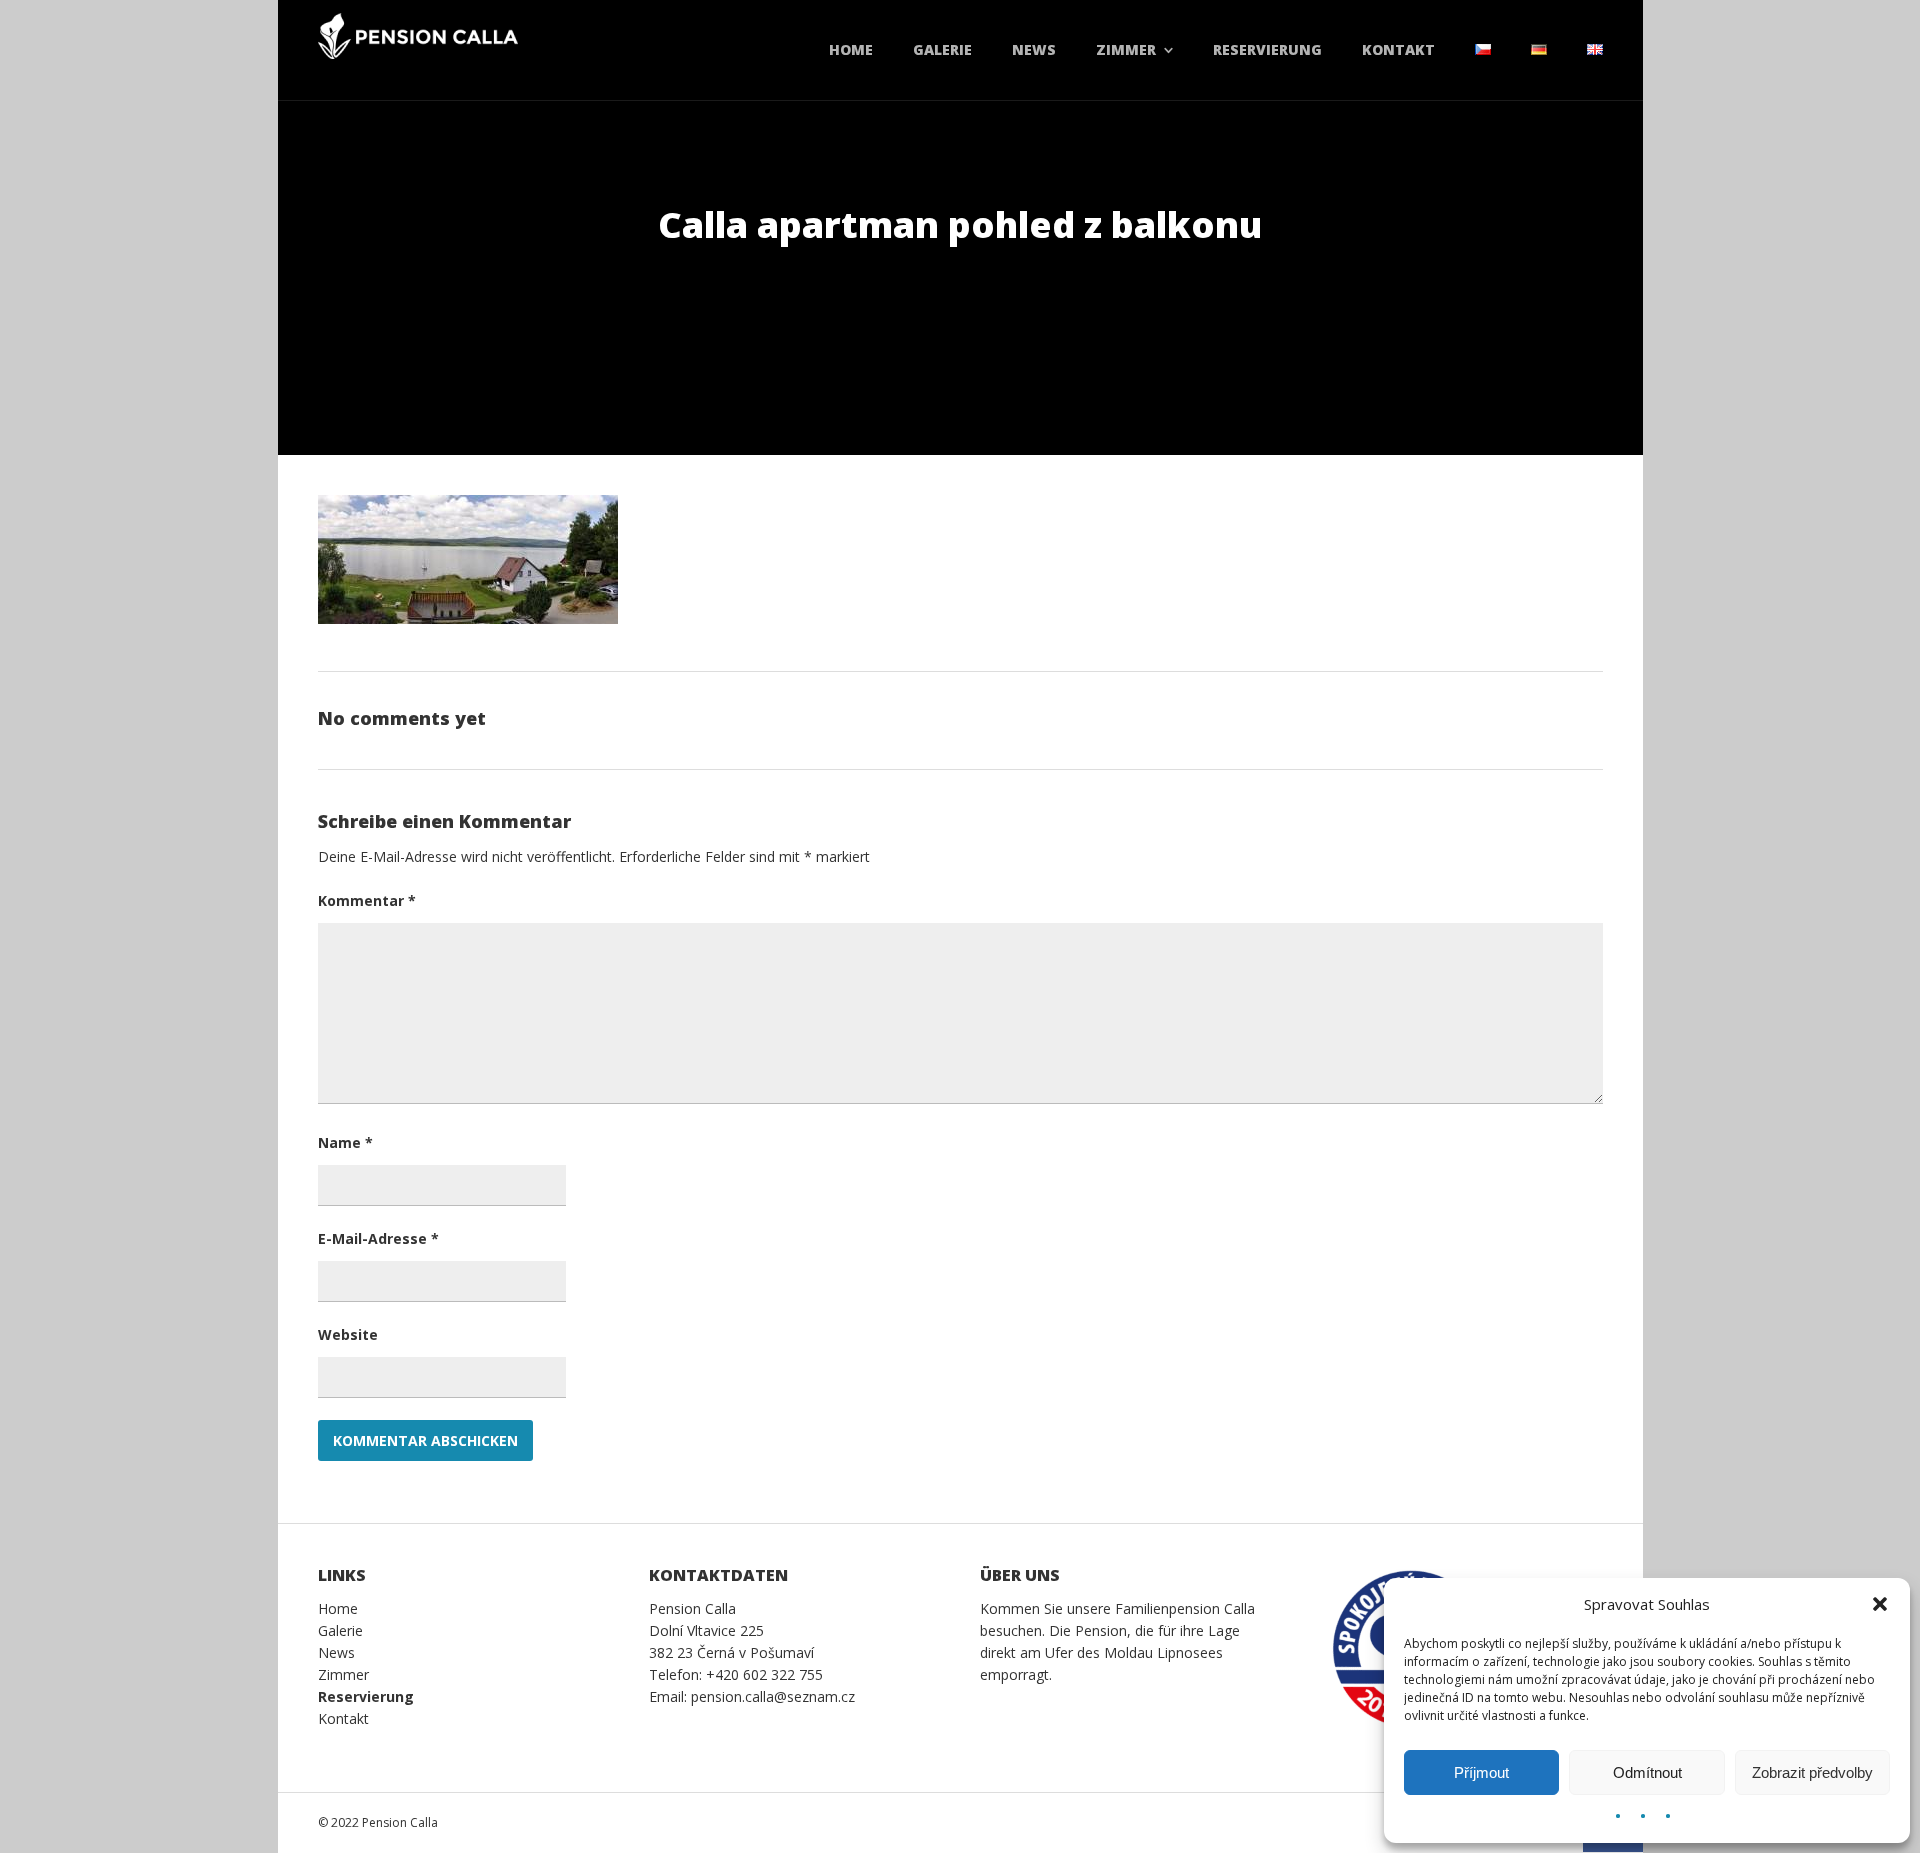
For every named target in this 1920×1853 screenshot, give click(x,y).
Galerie (942, 49)
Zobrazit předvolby (1812, 1772)
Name (345, 1142)
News (1034, 49)
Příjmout (1481, 1772)
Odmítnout (1647, 1772)
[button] (1880, 1604)
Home (851, 49)
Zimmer (1126, 49)
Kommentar (367, 900)
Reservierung (1267, 49)
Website (348, 1334)
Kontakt (1398, 49)
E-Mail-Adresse (378, 1238)
